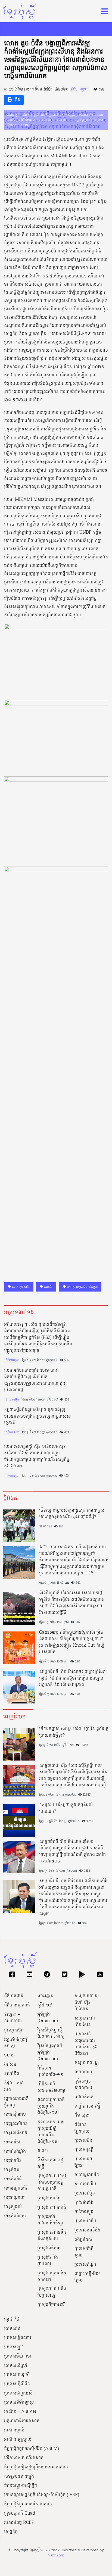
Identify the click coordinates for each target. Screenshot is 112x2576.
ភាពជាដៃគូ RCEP (19, 2523)
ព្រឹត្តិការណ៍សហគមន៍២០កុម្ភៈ (52, 2087)
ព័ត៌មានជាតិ (14, 1996)
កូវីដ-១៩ (45, 2005)
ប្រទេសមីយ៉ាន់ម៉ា (18, 2356)
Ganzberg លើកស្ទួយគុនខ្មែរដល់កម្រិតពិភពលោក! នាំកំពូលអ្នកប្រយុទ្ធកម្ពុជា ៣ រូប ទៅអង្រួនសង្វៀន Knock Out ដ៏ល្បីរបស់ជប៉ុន (72, 1642)
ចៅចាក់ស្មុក (84, 2097)
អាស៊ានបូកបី (14, 2430)
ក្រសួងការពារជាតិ (52, 2208)
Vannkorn (56, 2555)
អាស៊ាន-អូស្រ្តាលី (18, 2440)
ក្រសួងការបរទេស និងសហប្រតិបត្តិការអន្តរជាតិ (52, 2183)
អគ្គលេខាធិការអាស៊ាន (22, 2421)
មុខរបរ (10, 2055)
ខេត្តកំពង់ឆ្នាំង (15, 2152)
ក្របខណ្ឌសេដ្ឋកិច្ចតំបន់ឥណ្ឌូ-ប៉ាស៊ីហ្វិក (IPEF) (42, 2495)
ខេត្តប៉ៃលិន (13, 2161)
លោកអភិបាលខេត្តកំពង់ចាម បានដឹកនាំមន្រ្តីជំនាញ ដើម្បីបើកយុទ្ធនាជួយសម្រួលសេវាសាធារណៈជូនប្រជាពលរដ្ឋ (35, 1380)
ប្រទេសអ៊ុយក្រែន (84, 2162)
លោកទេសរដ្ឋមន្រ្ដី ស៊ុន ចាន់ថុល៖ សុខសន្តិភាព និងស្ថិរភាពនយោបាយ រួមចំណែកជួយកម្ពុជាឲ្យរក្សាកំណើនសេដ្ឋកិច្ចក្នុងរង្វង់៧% (37, 1456)
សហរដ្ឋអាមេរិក (87, 2175)
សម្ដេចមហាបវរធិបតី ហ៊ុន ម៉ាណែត (87, 2003)
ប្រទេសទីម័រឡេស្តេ (19, 2403)
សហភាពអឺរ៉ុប (85, 2184)
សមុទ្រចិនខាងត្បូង (19, 2477)
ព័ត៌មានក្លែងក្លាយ (82, 2128)
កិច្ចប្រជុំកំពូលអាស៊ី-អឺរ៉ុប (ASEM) (32, 2449)
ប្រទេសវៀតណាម (18, 2338)
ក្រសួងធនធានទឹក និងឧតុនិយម (52, 2236)
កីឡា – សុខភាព (14, 2086)
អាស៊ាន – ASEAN (20, 2412)
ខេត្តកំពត (12, 2170)
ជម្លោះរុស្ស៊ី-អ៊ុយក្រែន (87, 2277)
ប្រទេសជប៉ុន (85, 2193)
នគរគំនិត (12, 2074)
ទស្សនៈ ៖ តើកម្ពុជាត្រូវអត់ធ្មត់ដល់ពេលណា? (66, 1808)
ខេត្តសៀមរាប (15, 2115)
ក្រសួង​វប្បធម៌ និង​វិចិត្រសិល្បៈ (52, 2292)
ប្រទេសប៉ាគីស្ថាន (84, 2252)
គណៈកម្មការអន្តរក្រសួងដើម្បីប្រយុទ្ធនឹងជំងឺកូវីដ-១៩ (51, 2132)
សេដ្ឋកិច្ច (11, 2532)
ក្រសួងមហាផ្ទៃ (49, 2198)
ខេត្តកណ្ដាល (14, 2198)
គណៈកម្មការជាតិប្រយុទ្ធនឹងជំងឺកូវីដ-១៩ (51, 2106)
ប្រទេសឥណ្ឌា (85, 2265)
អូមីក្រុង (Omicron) (48, 2018)
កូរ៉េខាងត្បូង (84, 2212)
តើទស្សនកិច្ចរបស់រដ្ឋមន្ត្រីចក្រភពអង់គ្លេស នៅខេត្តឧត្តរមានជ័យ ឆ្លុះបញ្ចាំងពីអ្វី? (72, 1514)
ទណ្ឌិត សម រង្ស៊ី (87, 2106)
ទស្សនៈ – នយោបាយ (13, 2018)
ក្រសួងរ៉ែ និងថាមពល (48, 2261)
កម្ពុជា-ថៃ (12, 2319)
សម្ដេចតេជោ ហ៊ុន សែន (85, 2022)
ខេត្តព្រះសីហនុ (16, 2124)
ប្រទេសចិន (83, 2141)
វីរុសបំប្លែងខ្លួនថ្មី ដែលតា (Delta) (51, 2034)
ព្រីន (16, 100)
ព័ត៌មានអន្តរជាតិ (17, 2005)
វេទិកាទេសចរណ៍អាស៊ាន (24, 2458)
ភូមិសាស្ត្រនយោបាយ (83, 2085)
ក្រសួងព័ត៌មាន (49, 2248)
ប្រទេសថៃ (12, 2329)
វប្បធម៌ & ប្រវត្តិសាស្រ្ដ (16, 2043)
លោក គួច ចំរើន (20, 1287)
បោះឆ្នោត (45, 1996)
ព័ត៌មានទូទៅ (79, 90)
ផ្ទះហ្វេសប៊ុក (12, 1400)
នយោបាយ (83, 2072)
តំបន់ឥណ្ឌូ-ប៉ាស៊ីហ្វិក (21, 2486)
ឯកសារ (10, 2065)
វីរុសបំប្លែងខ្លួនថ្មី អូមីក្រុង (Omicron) (50, 2053)
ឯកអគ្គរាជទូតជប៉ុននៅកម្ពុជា (82, 1287)
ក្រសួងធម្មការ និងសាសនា (52, 2277)
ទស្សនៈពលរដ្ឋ (86, 2063)
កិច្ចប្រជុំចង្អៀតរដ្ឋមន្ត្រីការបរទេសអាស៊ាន (36, 2467)
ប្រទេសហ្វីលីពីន (17, 2384)
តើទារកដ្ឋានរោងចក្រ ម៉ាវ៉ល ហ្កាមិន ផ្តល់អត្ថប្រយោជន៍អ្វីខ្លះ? (74, 1732)
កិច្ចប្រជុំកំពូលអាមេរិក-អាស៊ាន (28, 2504)
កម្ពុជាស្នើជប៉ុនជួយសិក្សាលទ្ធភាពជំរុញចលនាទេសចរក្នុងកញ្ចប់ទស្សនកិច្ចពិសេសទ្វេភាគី (37, 1417)
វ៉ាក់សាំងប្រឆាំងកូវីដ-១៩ (50, 2072)
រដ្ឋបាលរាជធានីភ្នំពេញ (16, 2102)
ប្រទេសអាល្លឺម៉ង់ (87, 2230)
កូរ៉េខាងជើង (84, 2203)
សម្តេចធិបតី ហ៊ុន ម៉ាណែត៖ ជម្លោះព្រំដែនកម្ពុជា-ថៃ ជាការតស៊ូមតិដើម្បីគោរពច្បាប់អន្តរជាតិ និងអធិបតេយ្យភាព (72, 1678)
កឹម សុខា (82, 2116)
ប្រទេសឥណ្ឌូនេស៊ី (18, 2393)
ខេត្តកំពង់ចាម (15, 2216)
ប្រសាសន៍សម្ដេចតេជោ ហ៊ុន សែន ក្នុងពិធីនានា (86, 2044)
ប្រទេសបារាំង (85, 2221)
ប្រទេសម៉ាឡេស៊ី (17, 2375)
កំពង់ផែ (48, 1287)
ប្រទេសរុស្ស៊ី (84, 2150)
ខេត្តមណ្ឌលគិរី (16, 2189)
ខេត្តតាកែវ (12, 2142)
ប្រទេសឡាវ (13, 2347)
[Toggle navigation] (103, 11)
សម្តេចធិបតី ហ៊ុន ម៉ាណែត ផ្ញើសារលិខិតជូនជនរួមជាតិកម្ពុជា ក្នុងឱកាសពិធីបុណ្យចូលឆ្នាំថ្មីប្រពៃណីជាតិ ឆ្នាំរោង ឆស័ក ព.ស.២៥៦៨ (72, 1852)
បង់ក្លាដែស (83, 2240)
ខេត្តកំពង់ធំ (13, 2179)
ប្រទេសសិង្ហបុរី (16, 2366)
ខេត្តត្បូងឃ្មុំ (13, 2207)
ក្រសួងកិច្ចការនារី (51, 2305)
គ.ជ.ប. (43, 2151)
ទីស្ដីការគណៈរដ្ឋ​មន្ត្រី (50, 2164)
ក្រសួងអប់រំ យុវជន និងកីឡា (50, 2220)
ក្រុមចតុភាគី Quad (20, 2514)
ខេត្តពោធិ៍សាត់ (16, 2133)
